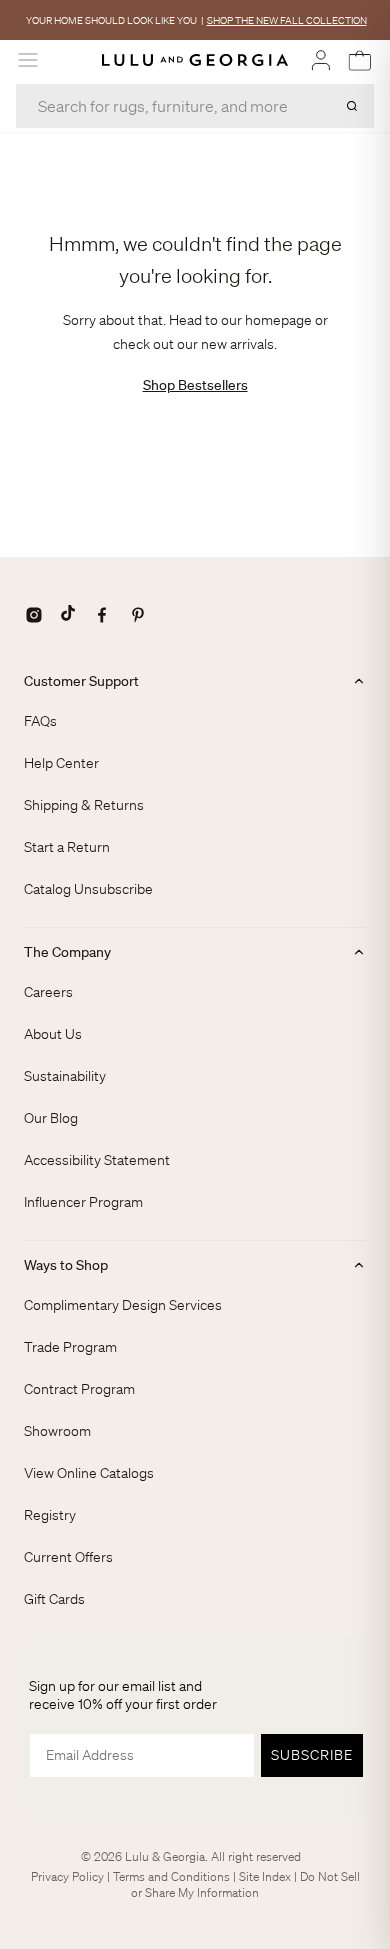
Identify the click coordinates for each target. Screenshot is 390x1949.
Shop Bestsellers (195, 385)
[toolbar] (195, 20)
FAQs (40, 721)
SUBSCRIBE (312, 1755)
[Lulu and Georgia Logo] (195, 60)
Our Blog (51, 1118)
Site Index (265, 1876)
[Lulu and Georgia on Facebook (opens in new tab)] (102, 615)
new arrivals (237, 344)
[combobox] (195, 106)
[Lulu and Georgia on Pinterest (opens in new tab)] (138, 615)
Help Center (61, 763)
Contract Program (79, 1389)
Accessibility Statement (97, 1160)
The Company (67, 952)
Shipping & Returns (84, 805)
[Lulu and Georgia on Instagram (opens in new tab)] (34, 615)
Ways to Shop (66, 1265)
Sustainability (65, 1076)
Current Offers (68, 1557)
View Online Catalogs (89, 1473)
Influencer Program (83, 1202)
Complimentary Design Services (123, 1305)
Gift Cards (54, 1599)
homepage (278, 320)
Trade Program (70, 1347)
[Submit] (352, 106)
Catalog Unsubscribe (88, 889)
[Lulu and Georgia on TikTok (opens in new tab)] (68, 615)
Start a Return (67, 847)
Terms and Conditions (171, 1876)
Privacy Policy (67, 1876)
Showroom (57, 1431)
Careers (48, 992)
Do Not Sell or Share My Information (245, 1884)
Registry (50, 1515)
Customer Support (81, 681)
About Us (53, 1034)
